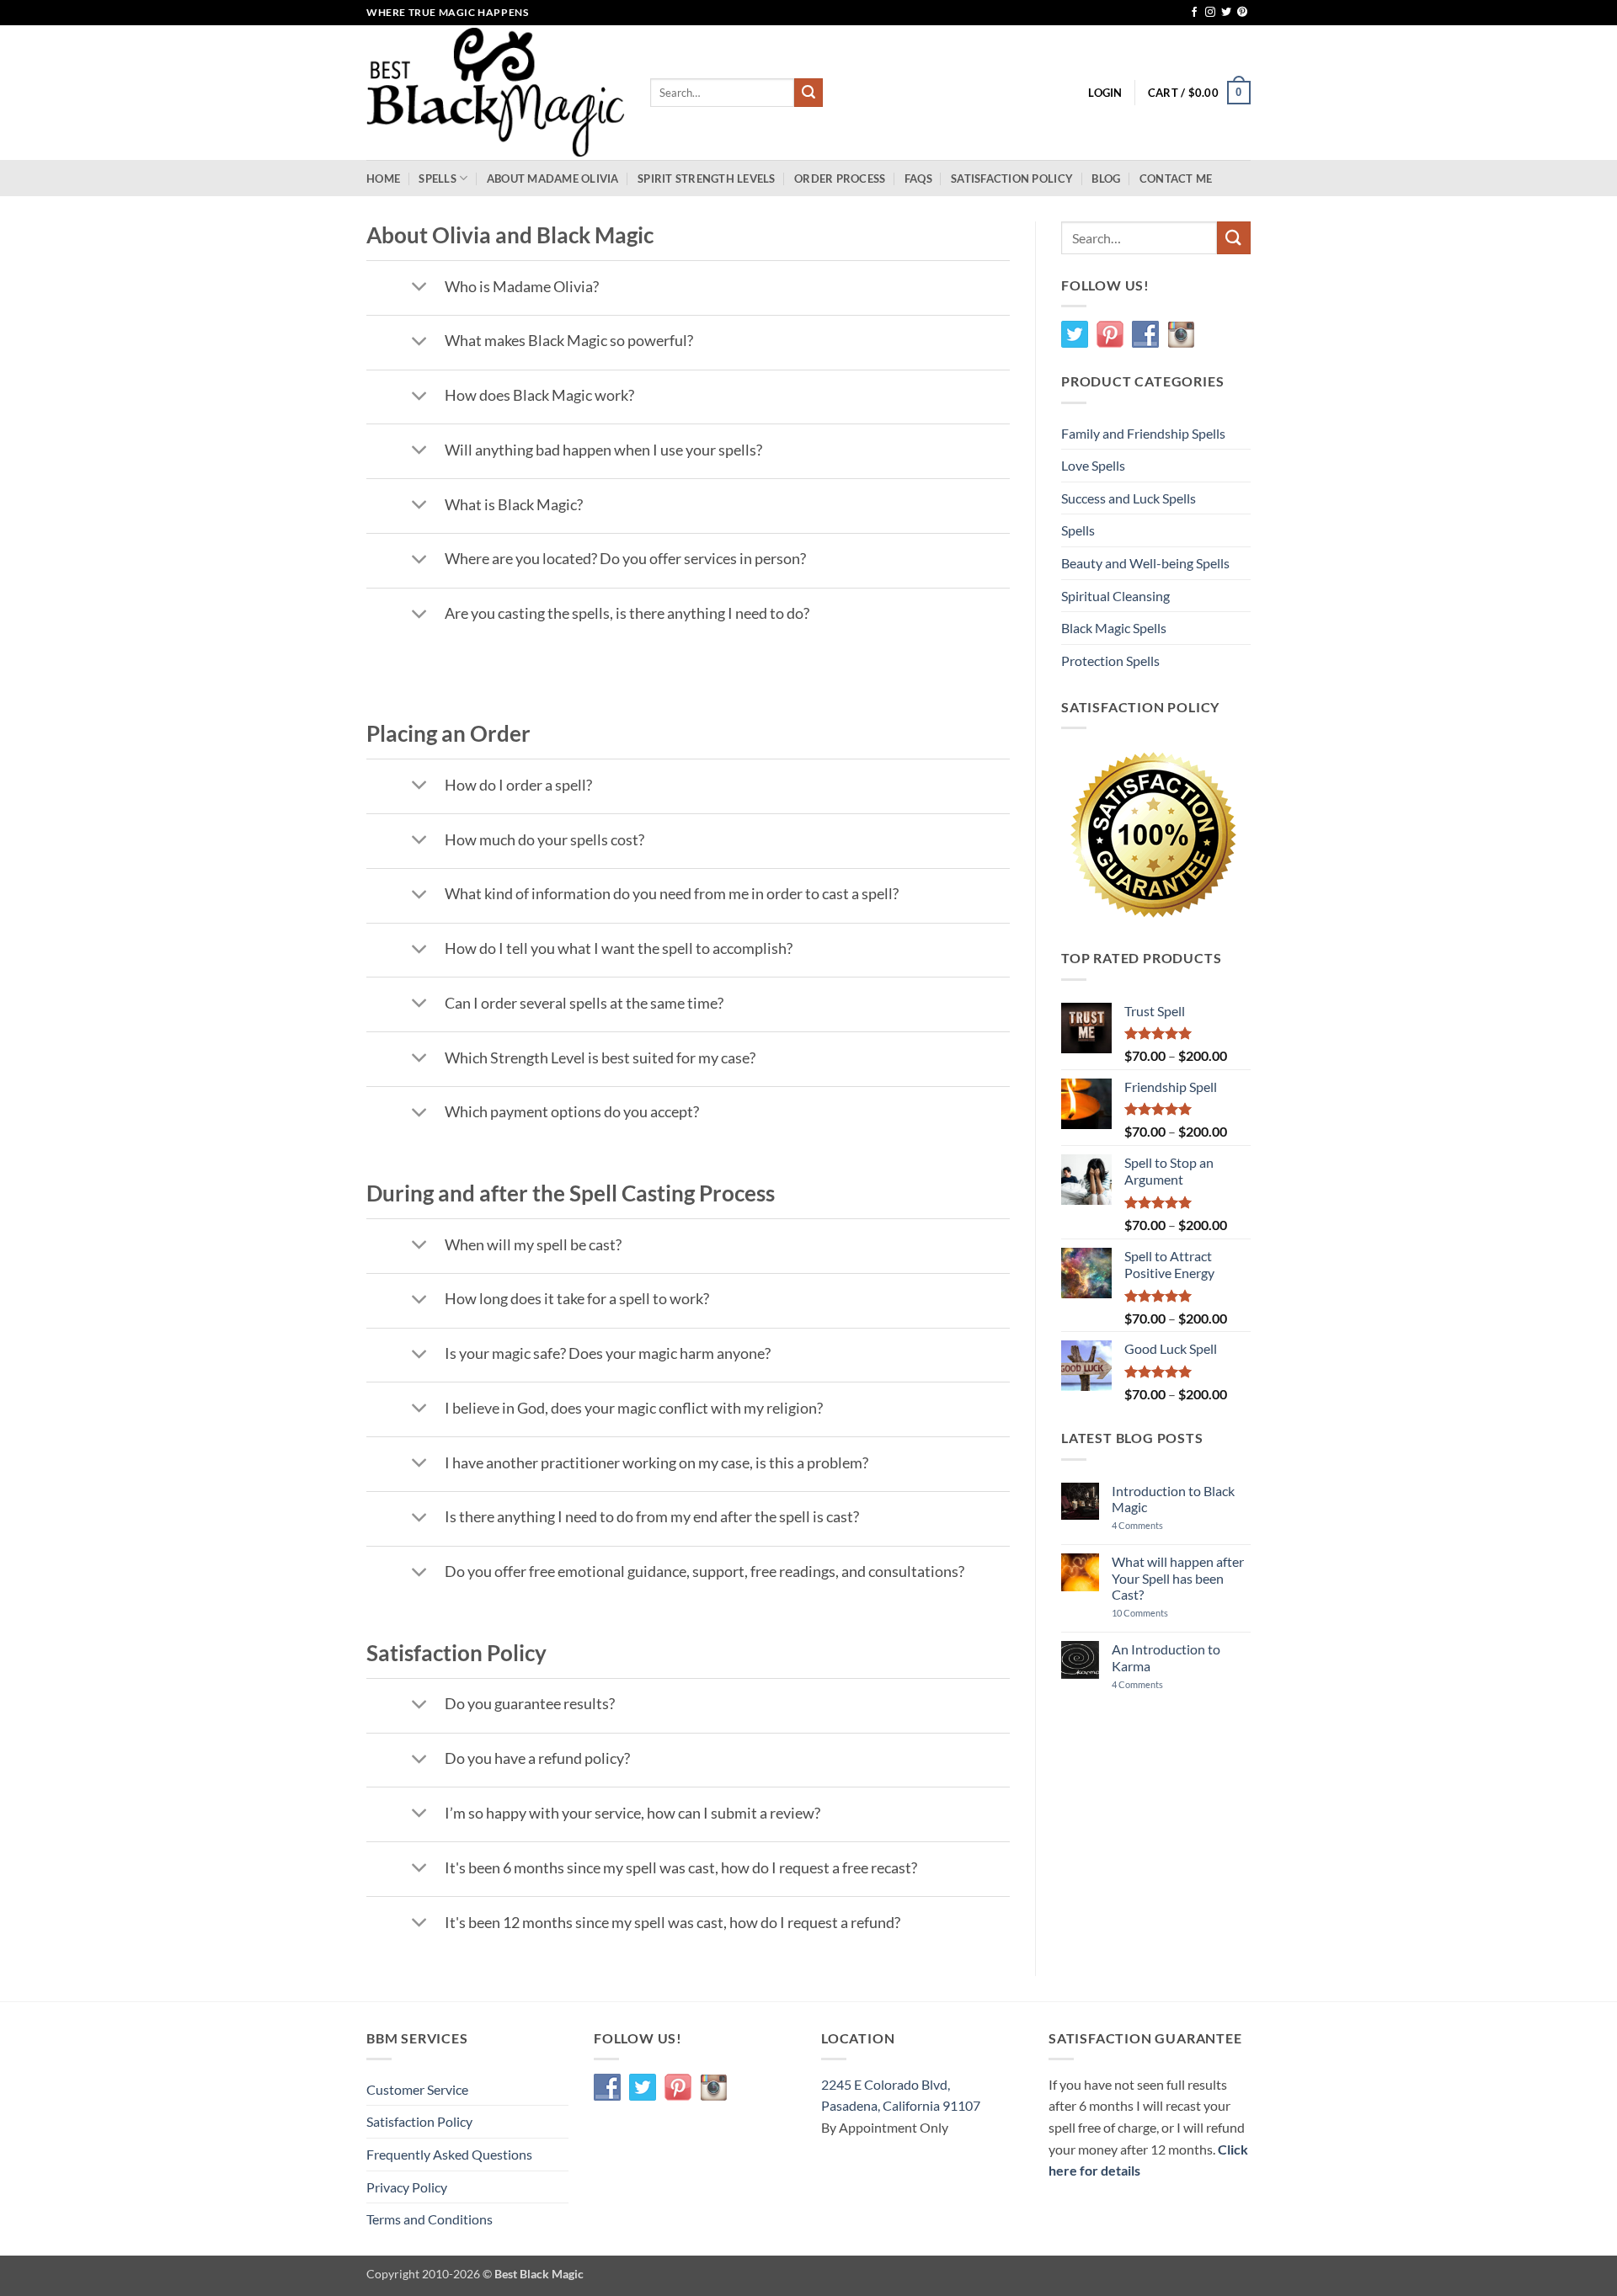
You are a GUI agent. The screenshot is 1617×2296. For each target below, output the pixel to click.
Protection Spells (1110, 661)
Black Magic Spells (1114, 628)
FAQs (918, 178)
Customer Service (417, 2089)
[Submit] (808, 93)
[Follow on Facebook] (1194, 13)
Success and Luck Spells (1129, 498)
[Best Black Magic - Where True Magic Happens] (496, 93)
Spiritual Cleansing (1115, 596)
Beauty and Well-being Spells (1145, 563)
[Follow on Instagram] (1210, 13)
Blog (1106, 178)
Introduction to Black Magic (1173, 1499)
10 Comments (1155, 1613)
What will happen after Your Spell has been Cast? (1178, 1577)
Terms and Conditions (430, 2219)
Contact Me (1176, 178)
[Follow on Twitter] (1226, 13)
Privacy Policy (407, 2187)
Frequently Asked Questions (449, 2154)
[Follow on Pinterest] (1242, 13)
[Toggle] (419, 288)
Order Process (840, 178)
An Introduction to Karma (1166, 1657)
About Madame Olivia (553, 178)
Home (383, 178)
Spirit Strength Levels (707, 178)
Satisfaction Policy (1012, 178)
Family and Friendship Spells (1143, 433)
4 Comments (1162, 1525)
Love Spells (1093, 465)
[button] (1105, 93)
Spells (438, 178)
